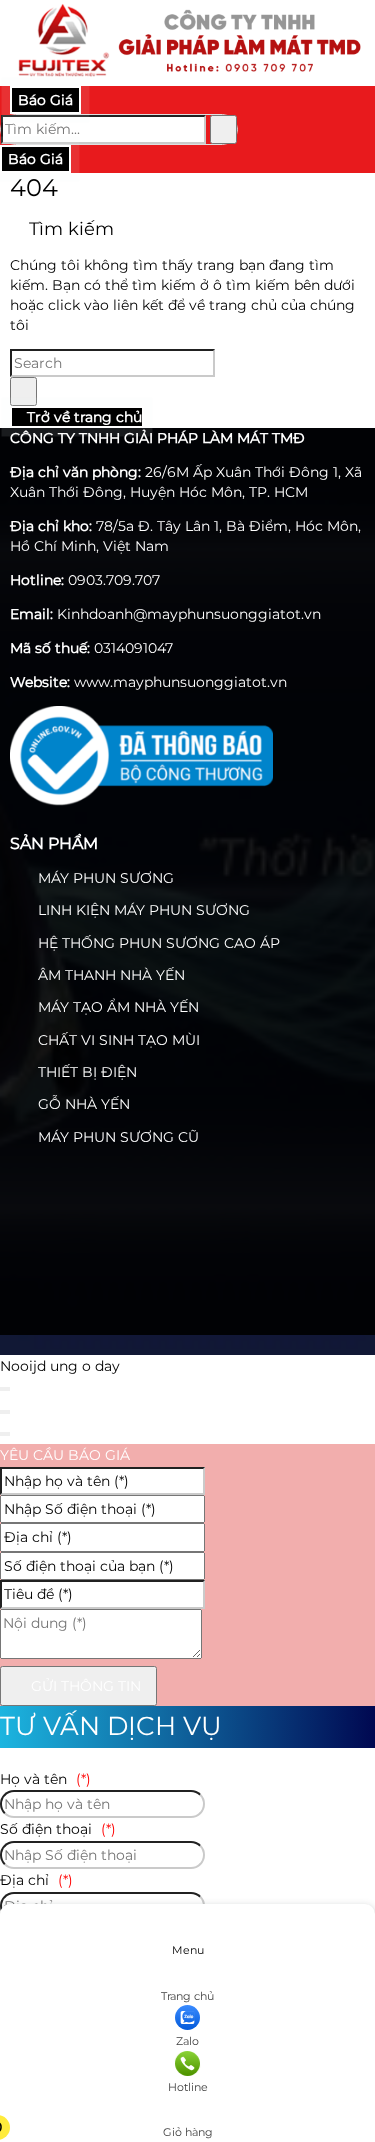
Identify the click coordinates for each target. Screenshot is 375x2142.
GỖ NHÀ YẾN (82, 1104)
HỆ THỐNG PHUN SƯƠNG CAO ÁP (157, 943)
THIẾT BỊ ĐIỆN (85, 1072)
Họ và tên (45, 1779)
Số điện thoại (58, 1829)
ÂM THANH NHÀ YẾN (109, 975)
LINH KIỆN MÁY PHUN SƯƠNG (142, 910)
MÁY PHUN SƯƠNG (104, 878)
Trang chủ (187, 1996)
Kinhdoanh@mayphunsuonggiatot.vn (189, 614)
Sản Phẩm (54, 843)
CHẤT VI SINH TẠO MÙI (117, 1040)
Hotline (188, 2087)
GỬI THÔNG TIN (84, 1686)
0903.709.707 (114, 580)
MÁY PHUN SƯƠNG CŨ (116, 1137)
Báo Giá (45, 100)
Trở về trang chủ (82, 417)
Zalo (187, 2041)
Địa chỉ (36, 1880)
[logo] (187, 74)
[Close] (5, 1389)
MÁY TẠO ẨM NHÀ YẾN (116, 1007)
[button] (186, 2103)
